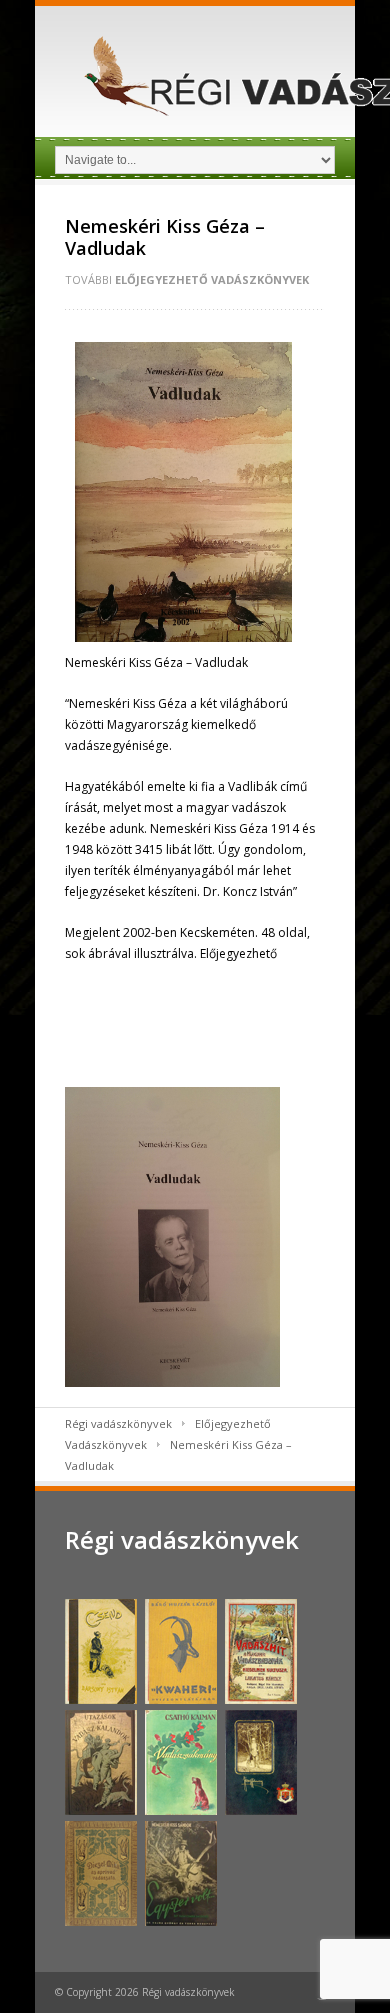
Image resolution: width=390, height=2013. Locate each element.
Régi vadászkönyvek (118, 1423)
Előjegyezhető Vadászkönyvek (212, 279)
